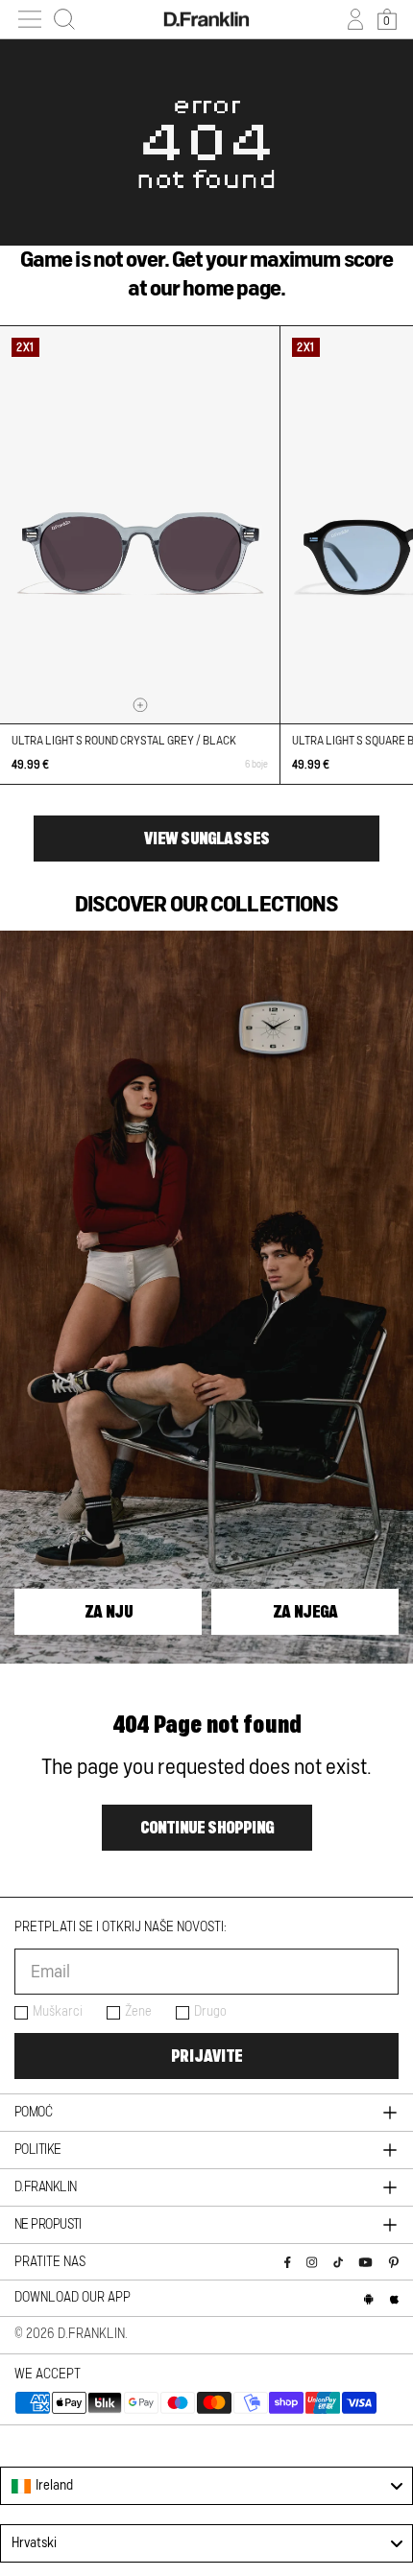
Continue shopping (207, 1828)
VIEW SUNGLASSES (207, 839)
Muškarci (58, 2012)
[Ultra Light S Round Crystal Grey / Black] (140, 525)
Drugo (210, 2012)
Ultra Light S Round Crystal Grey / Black (124, 741)
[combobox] (206, 2486)
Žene (138, 2012)
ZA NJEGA (305, 1612)
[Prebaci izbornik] (30, 19)
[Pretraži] (64, 19)
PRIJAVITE (206, 2056)
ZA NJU (109, 1612)
